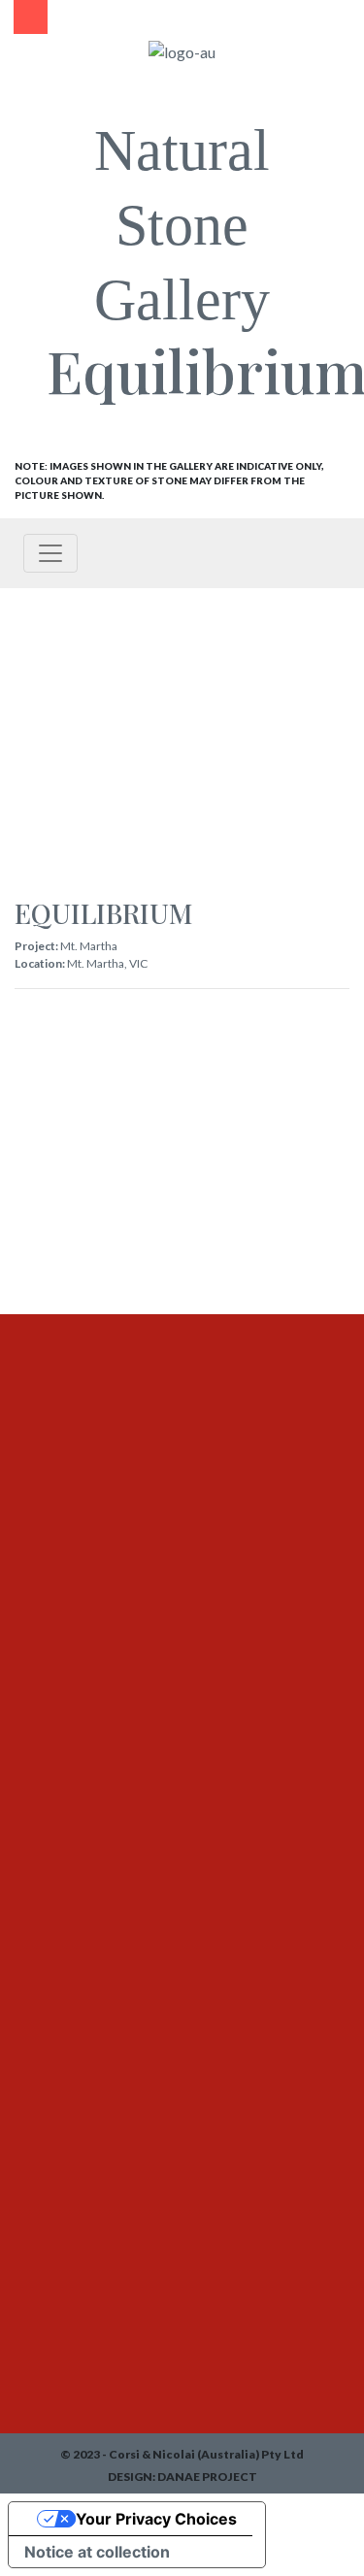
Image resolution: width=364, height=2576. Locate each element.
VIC (138, 963)
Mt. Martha (89, 946)
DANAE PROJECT (207, 2477)
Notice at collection (97, 2552)
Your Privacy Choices (156, 2519)
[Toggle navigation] (50, 553)
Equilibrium (104, 913)
